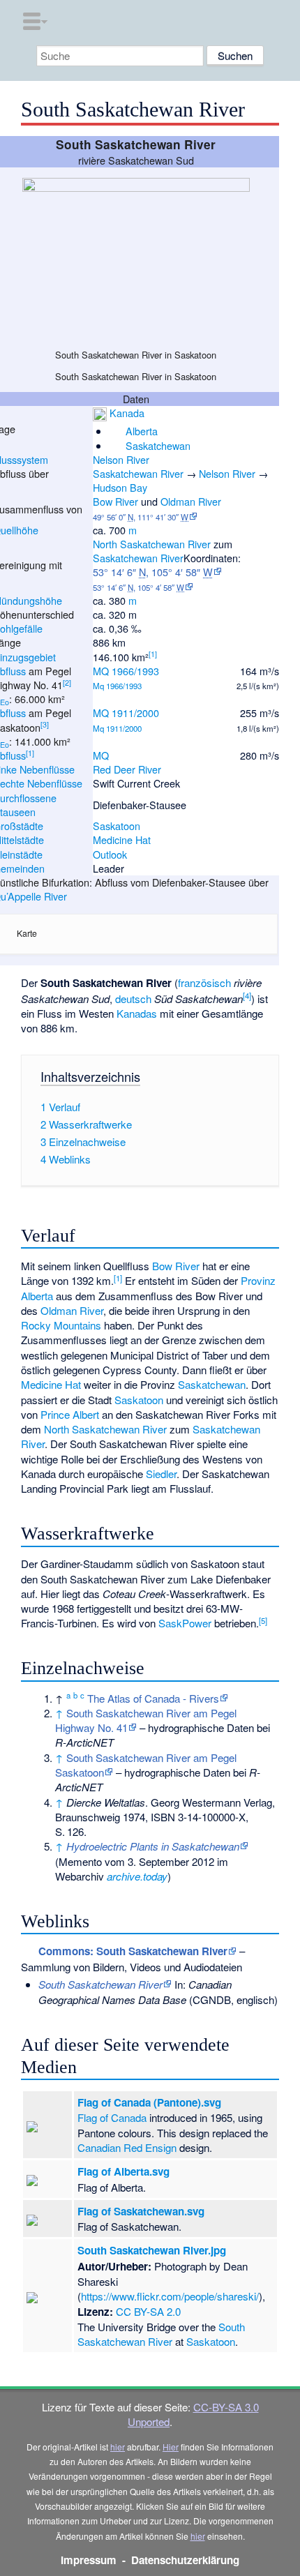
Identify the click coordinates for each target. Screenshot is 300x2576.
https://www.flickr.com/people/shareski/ (170, 2296)
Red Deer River (127, 769)
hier (118, 2447)
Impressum (89, 2560)
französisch (204, 982)
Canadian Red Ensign (127, 2147)
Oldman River (191, 501)
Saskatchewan (158, 445)
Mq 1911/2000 (117, 728)
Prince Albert (70, 1414)
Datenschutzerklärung (185, 2560)
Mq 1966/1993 (117, 686)
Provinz (258, 1280)
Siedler (161, 1474)
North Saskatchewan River (152, 544)
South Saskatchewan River (161, 2334)
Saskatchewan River (138, 473)
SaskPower (185, 1623)
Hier (171, 2447)
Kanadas (137, 1013)
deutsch (133, 999)
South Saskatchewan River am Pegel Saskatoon (146, 1765)
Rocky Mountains (61, 1325)
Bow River (115, 501)
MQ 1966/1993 (126, 671)
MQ (101, 755)
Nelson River (121, 459)
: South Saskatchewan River (133, 1951)
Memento (80, 1861)
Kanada (127, 413)
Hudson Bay (120, 487)
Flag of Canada (112, 2117)
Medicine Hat (122, 839)
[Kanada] (100, 413)
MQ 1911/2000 (126, 713)
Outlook (110, 854)
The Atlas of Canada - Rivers (153, 1698)
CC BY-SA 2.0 (148, 2311)
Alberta (142, 431)
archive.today (137, 1876)
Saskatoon (117, 826)
